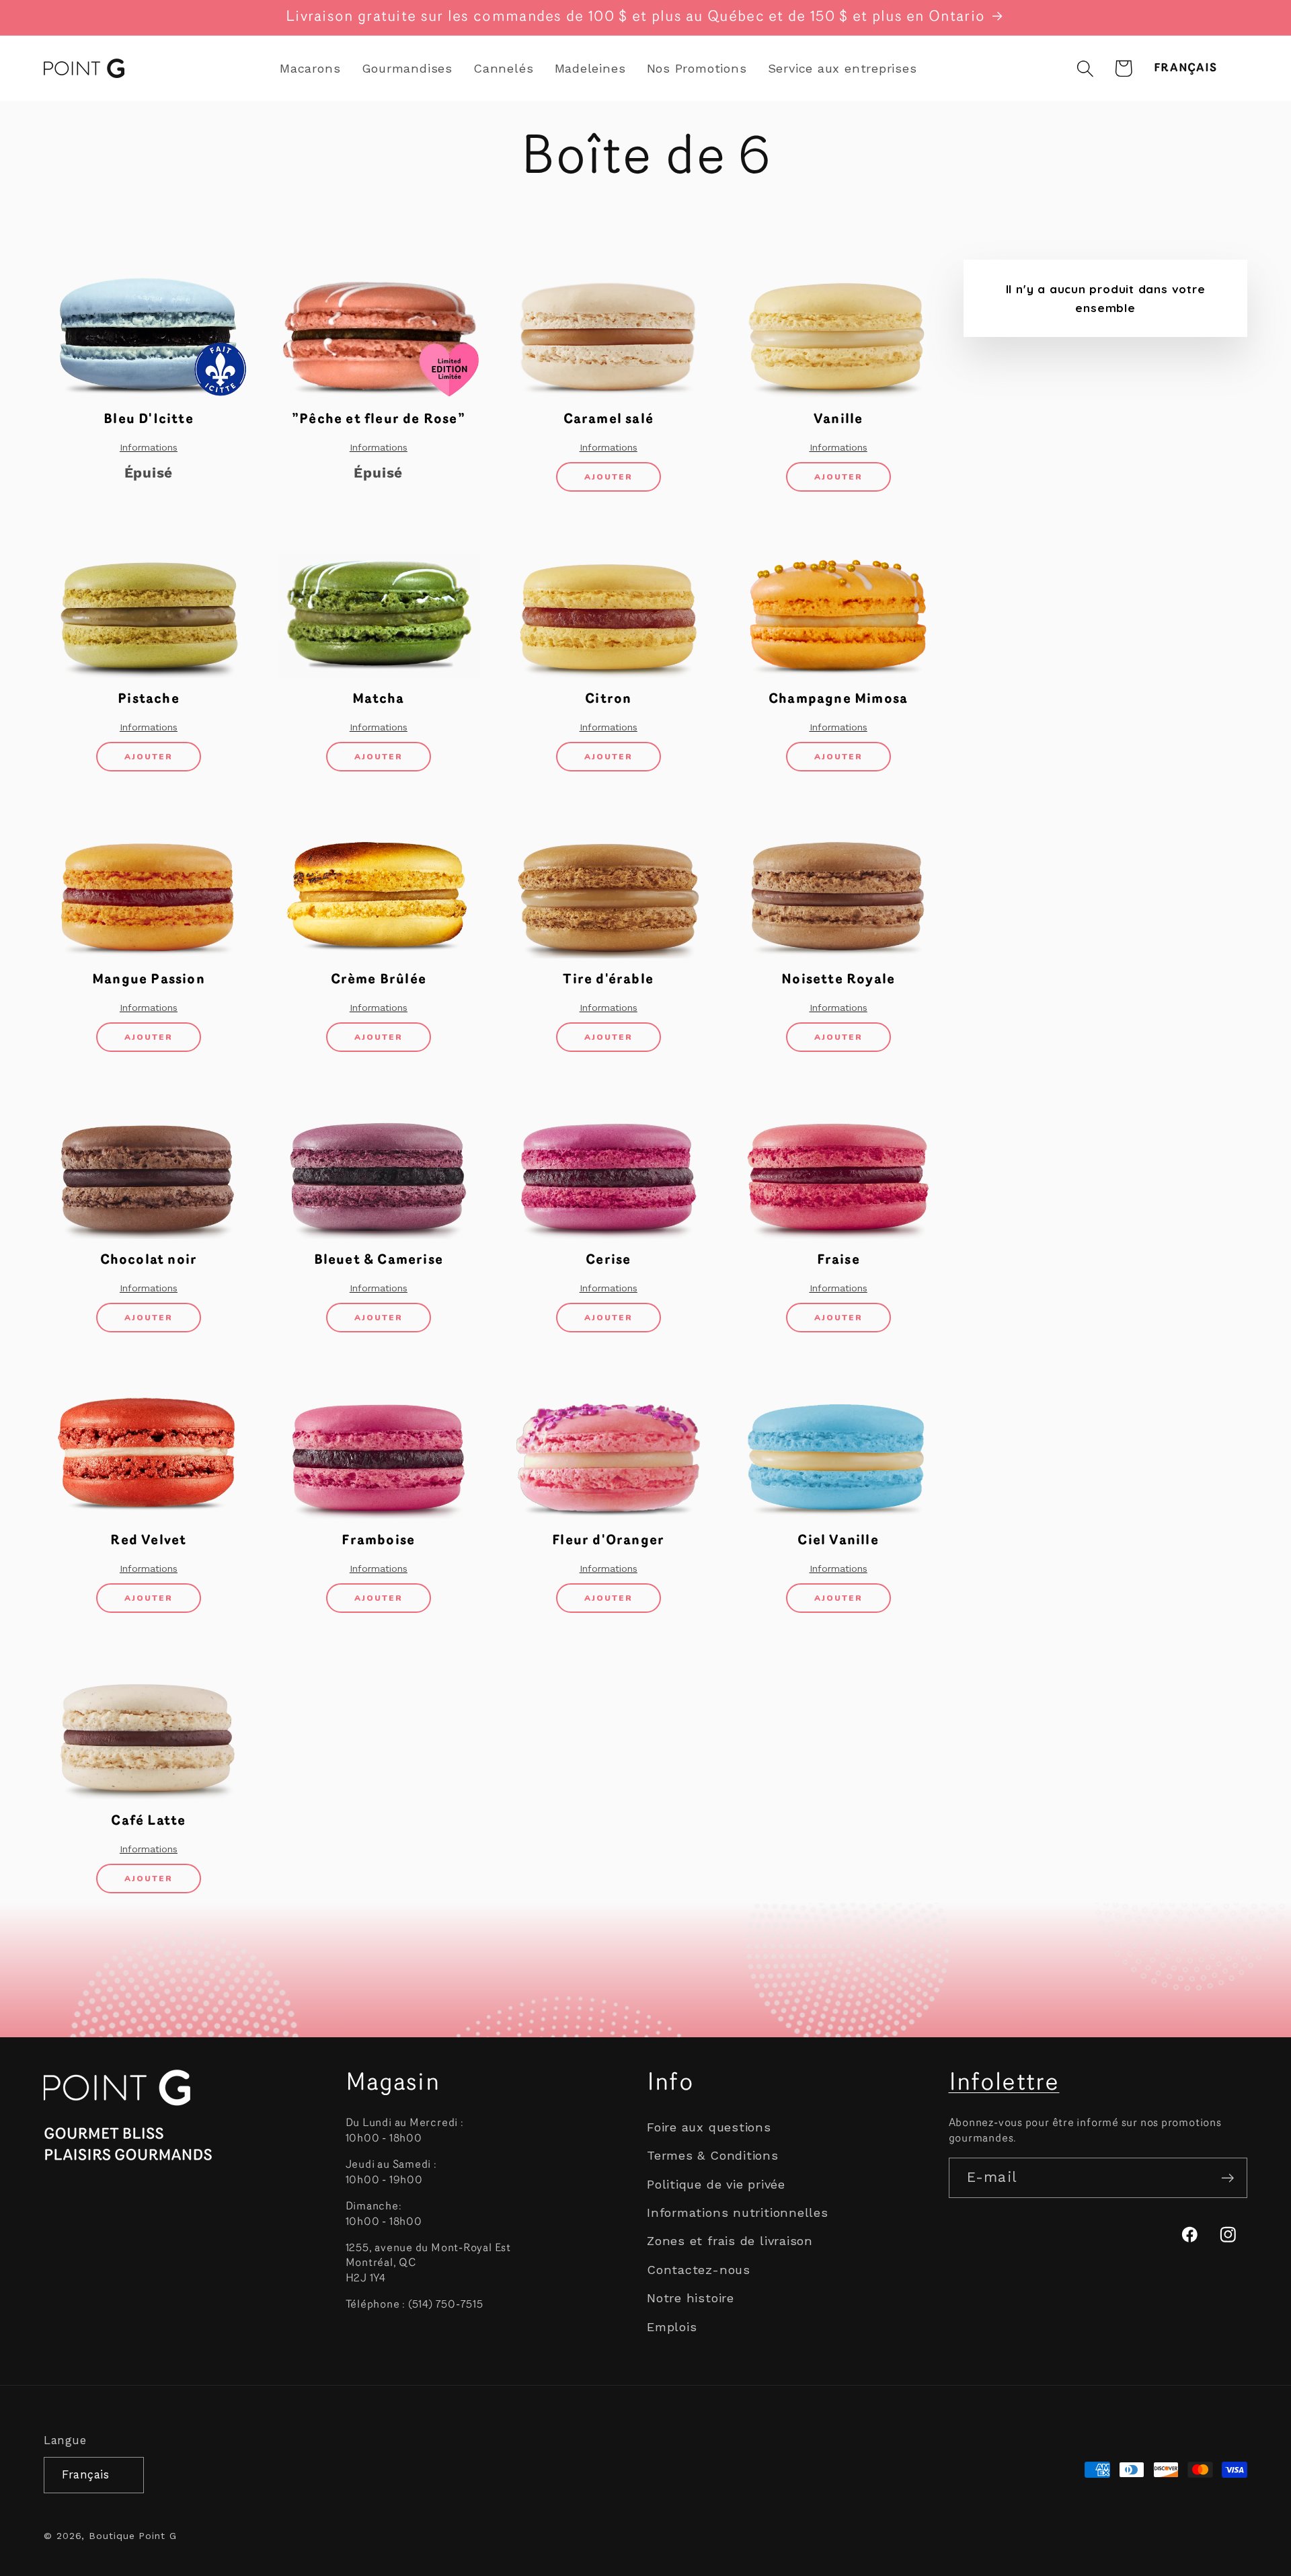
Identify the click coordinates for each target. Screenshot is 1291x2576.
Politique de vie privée (716, 2184)
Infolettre (1004, 2084)
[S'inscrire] (1227, 2178)
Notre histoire (691, 2298)
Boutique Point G (133, 2536)
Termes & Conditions (713, 2156)
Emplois (672, 2327)
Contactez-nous (699, 2270)
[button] (1085, 68)
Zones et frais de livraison (730, 2241)
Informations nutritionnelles (738, 2212)
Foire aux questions (709, 2127)
